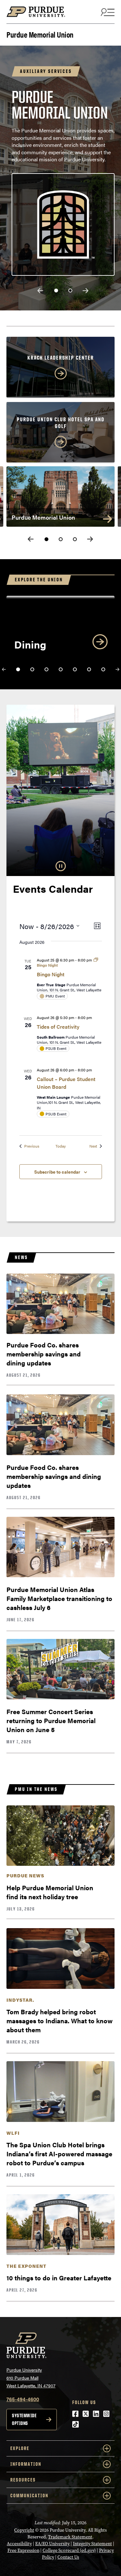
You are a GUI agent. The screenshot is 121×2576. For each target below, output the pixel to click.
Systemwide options (24, 2419)
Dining (30, 644)
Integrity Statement (92, 2544)
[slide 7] (103, 669)
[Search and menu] (107, 12)
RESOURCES (23, 2480)
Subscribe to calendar (57, 1172)
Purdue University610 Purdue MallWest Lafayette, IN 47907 (31, 2378)
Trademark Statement (70, 2537)
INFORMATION (26, 2464)
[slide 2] (70, 291)
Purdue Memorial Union (40, 34)
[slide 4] (61, 669)
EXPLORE (20, 2448)
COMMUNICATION (29, 2495)
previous (41, 291)
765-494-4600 (23, 2399)
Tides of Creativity (58, 1027)
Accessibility (19, 2544)
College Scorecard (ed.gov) (69, 2550)
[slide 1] (56, 291)
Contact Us (68, 2557)
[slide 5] (75, 669)
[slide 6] (89, 669)
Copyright (24, 2530)
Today (61, 1146)
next (86, 291)
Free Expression (23, 2550)
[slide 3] (75, 539)
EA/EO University (52, 2544)
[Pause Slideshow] (60, 866)
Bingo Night (51, 974)
